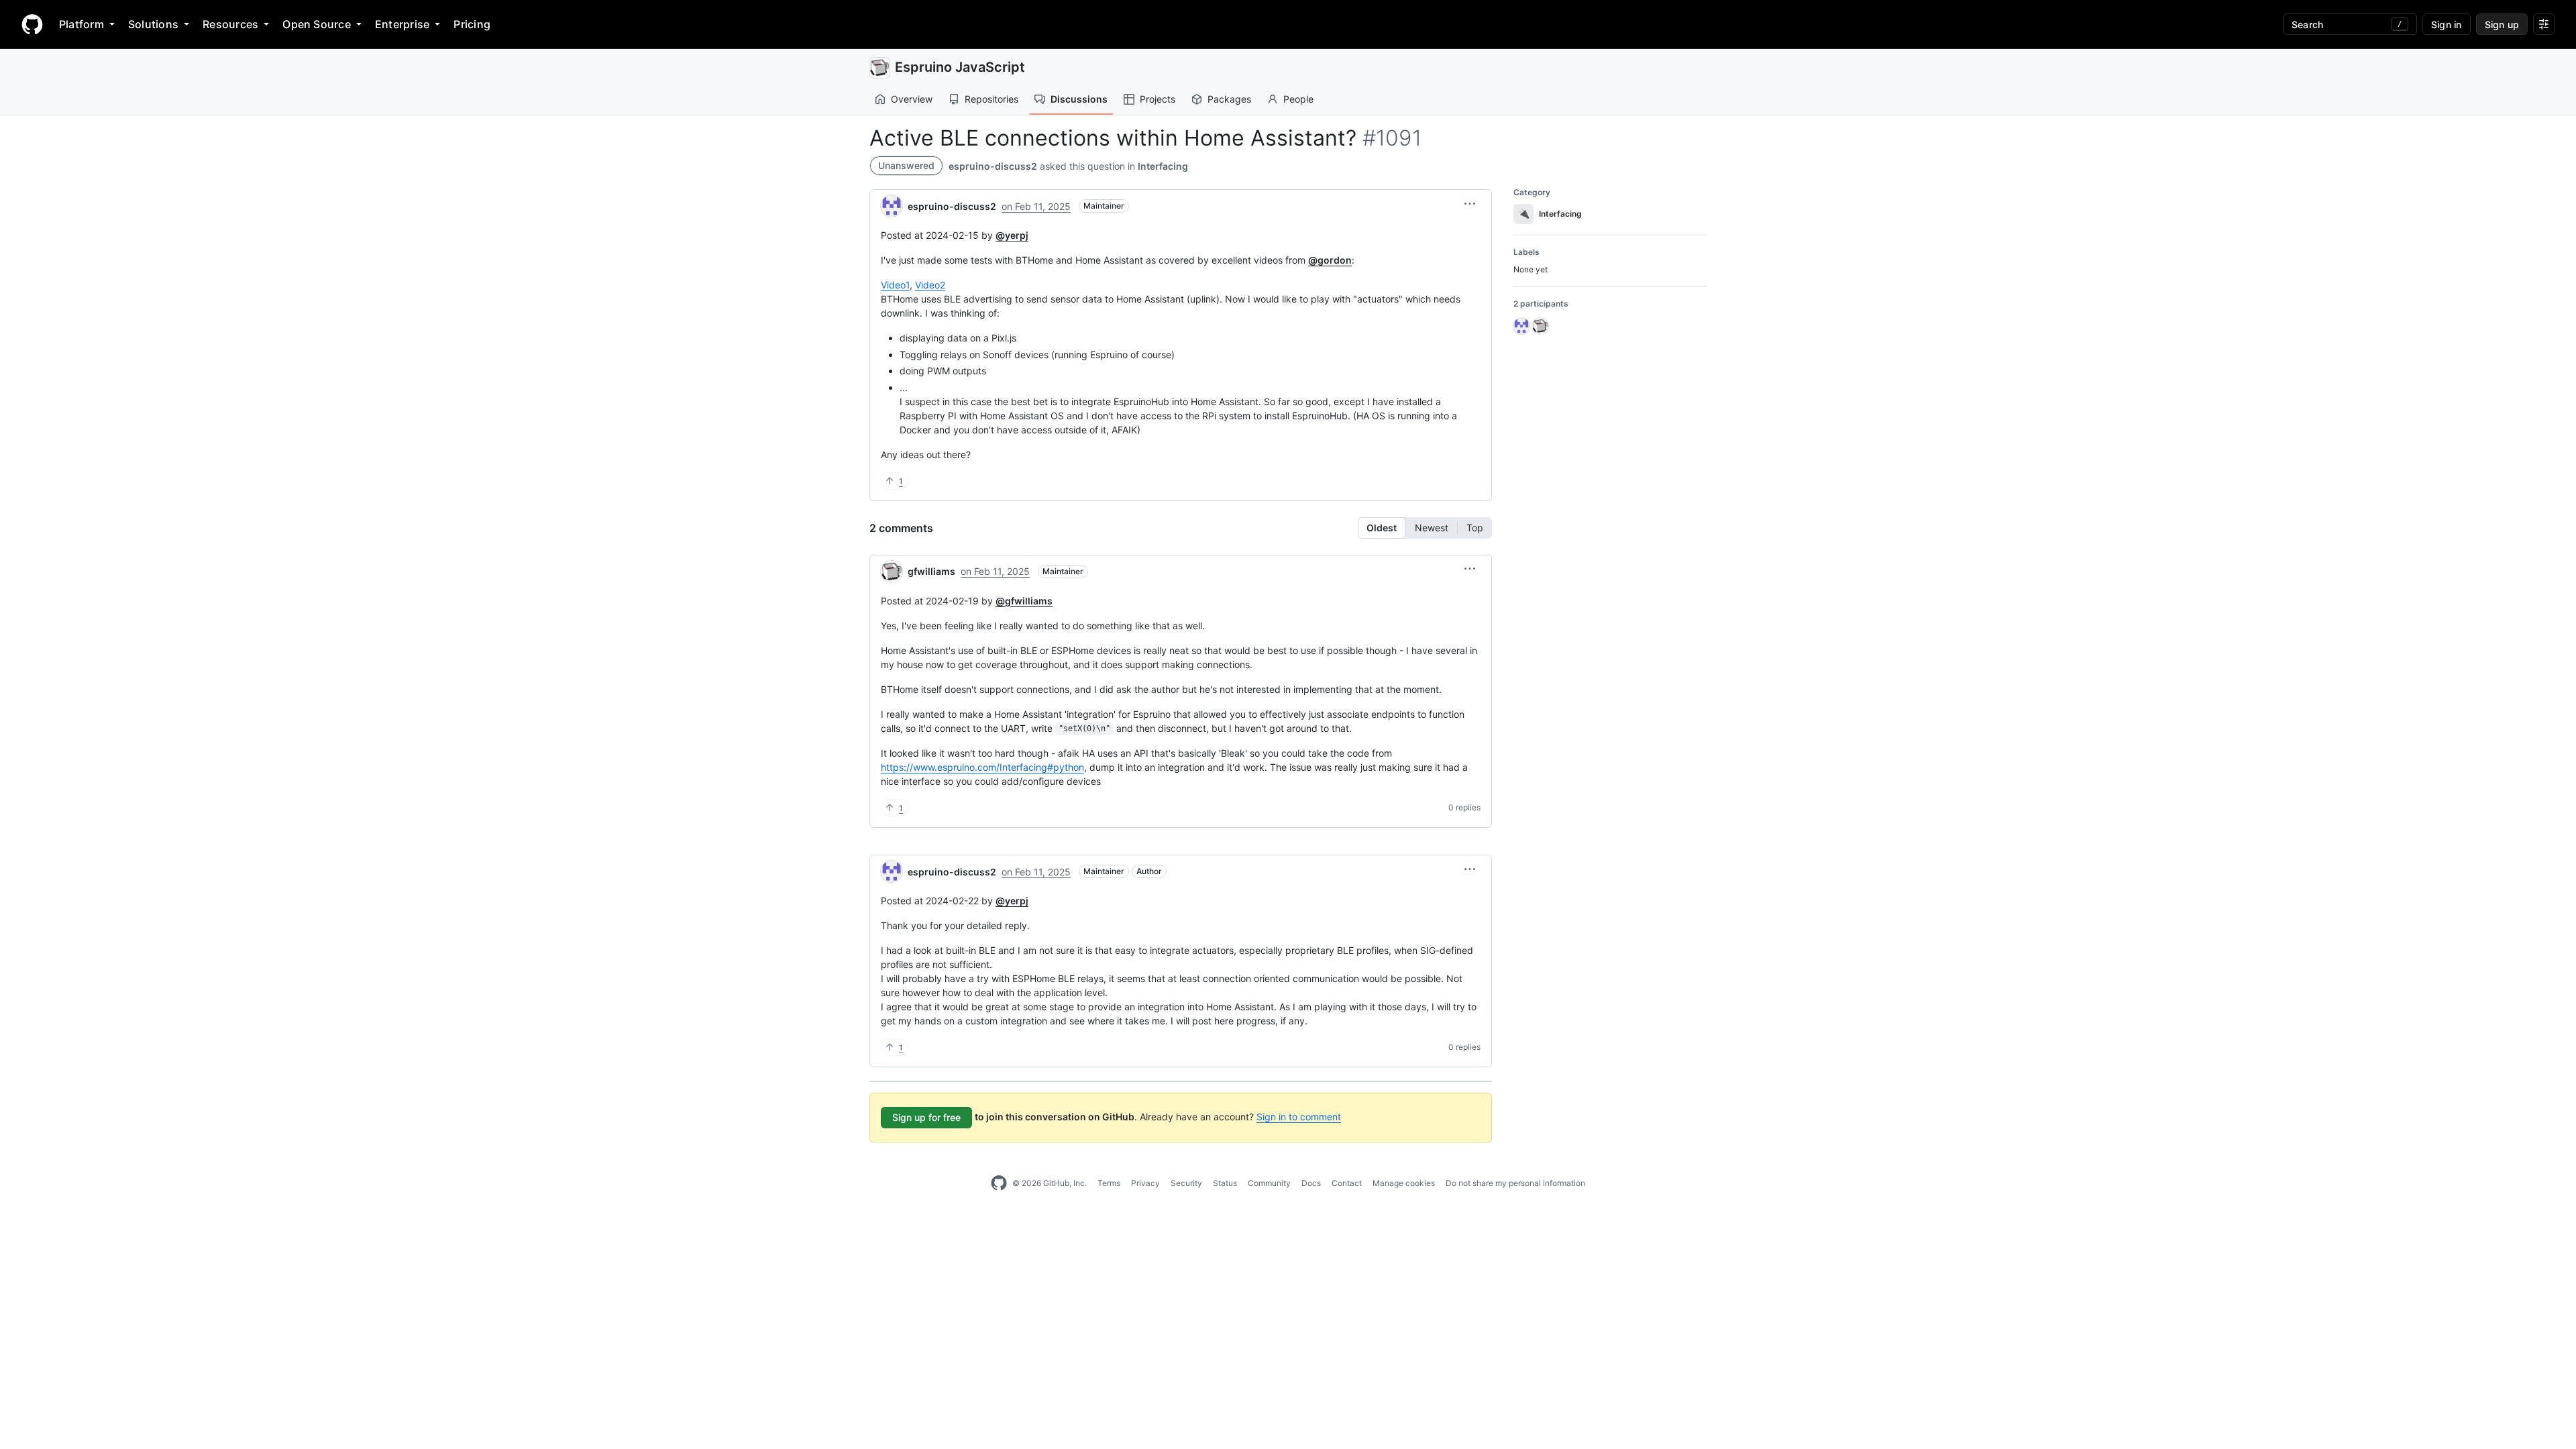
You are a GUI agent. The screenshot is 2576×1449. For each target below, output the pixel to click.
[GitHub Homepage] (999, 1183)
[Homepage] (32, 24)
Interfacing (1163, 166)
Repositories (991, 99)
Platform (82, 24)
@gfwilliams (1024, 601)
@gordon (1330, 260)
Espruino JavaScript (960, 67)
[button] (1470, 204)
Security (1186, 1183)
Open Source (317, 24)
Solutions (153, 24)
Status (1225, 1183)
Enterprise (402, 24)
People (1298, 99)
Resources (230, 24)
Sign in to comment (1299, 1117)
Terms (1109, 1183)
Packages (1229, 99)
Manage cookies (1404, 1183)
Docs (1311, 1183)
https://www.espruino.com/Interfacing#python (982, 767)
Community (1269, 1183)
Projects (1158, 99)
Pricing (472, 24)
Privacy (1145, 1183)
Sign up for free (926, 1117)
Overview (912, 99)
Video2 (930, 285)
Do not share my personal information (1515, 1183)
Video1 (895, 285)
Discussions (1079, 99)
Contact (1347, 1183)
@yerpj (1012, 235)
